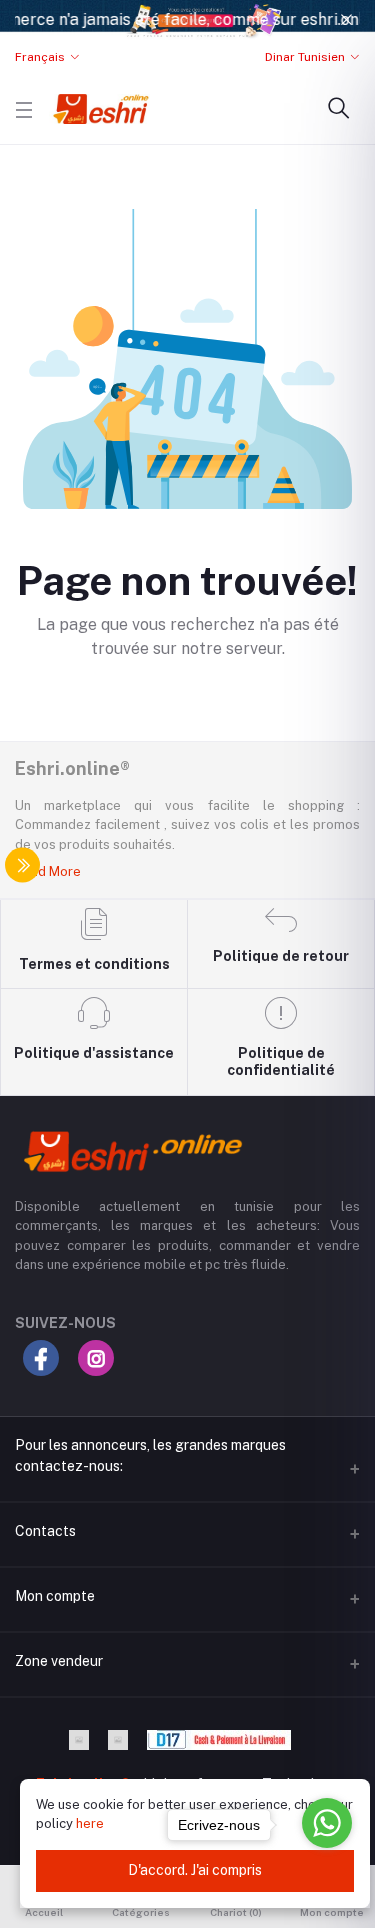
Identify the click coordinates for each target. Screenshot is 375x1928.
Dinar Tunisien (305, 57)
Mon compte (55, 1596)
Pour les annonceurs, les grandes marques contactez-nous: (150, 1455)
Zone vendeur (59, 1661)
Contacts (45, 1531)
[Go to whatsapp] (327, 1823)
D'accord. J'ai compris (195, 1870)
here (90, 1823)
